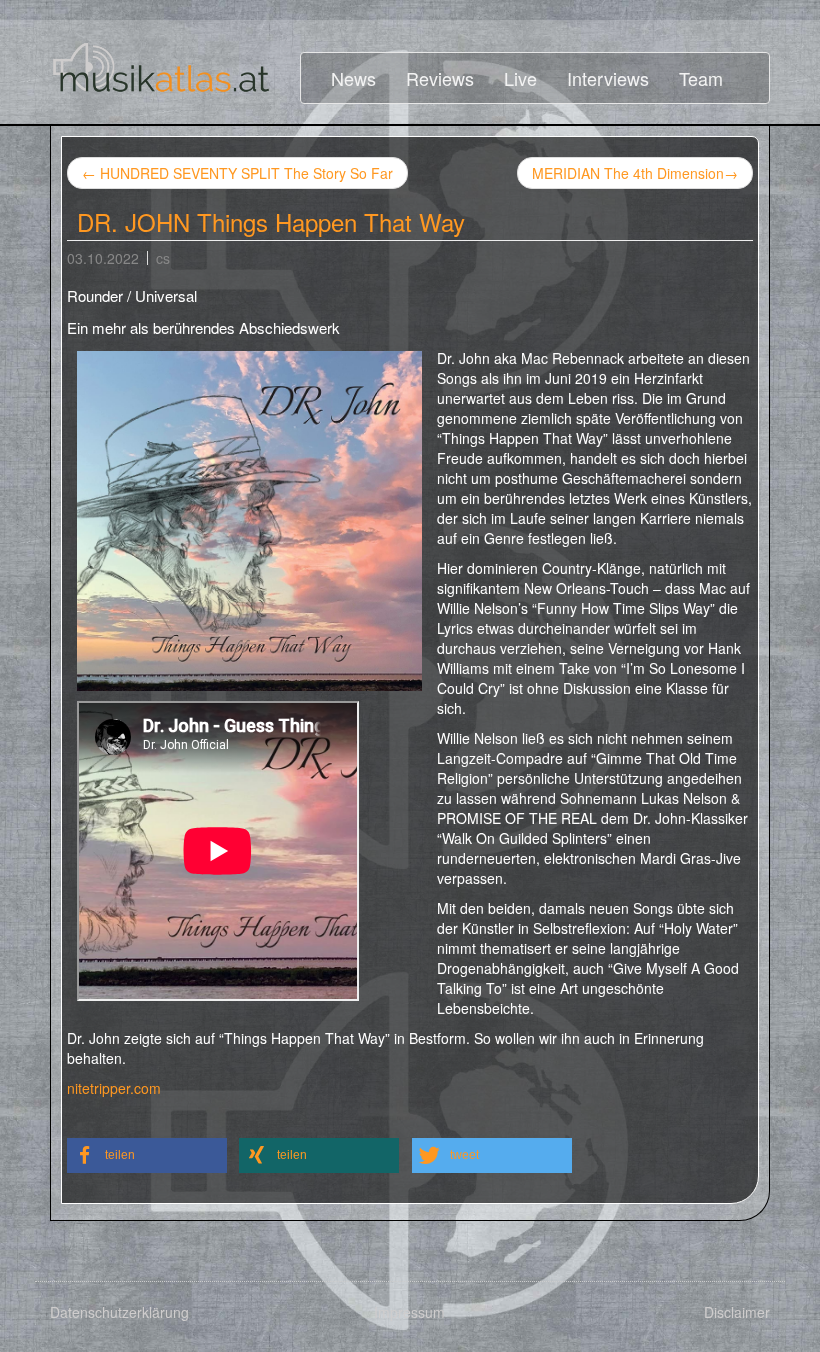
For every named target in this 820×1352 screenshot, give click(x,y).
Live (520, 78)
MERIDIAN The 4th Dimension (635, 173)
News (353, 78)
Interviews (608, 78)
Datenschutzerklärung (119, 1312)
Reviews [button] (440, 78)
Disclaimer (737, 1312)
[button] (147, 1155)
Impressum (409, 1312)
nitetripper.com (114, 1088)
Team (701, 78)
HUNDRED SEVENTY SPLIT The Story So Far (237, 173)
